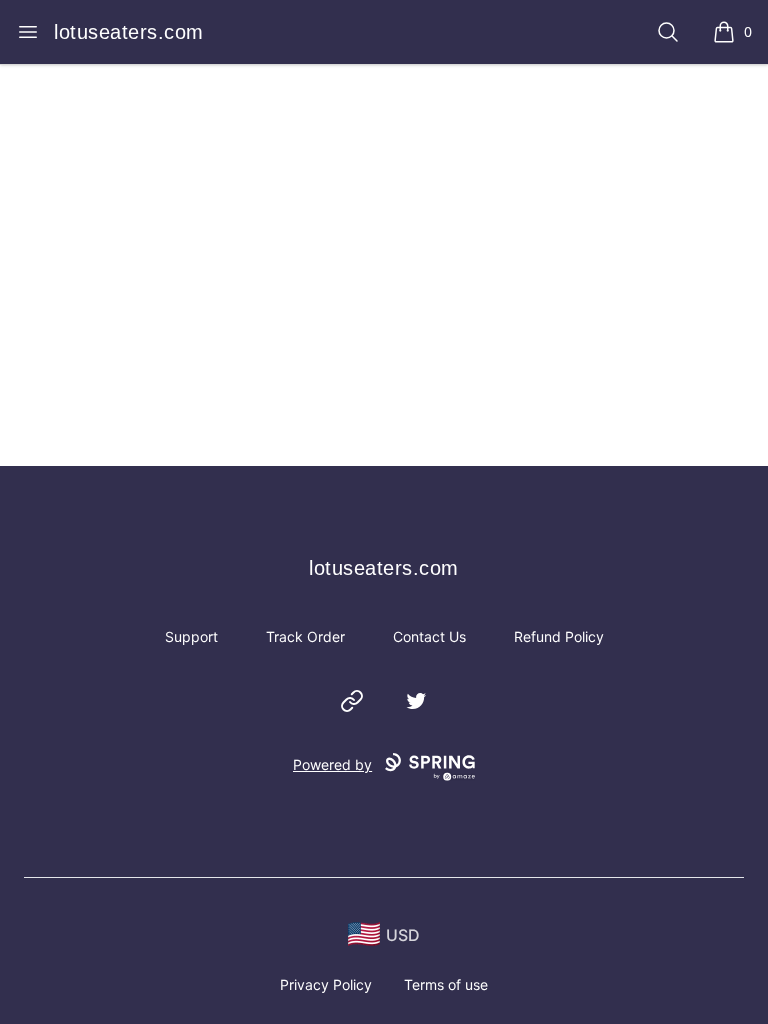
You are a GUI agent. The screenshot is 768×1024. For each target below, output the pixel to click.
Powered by (332, 764)
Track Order (305, 636)
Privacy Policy (326, 984)
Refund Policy (559, 636)
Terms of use (446, 984)
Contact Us (429, 636)
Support (191, 636)
